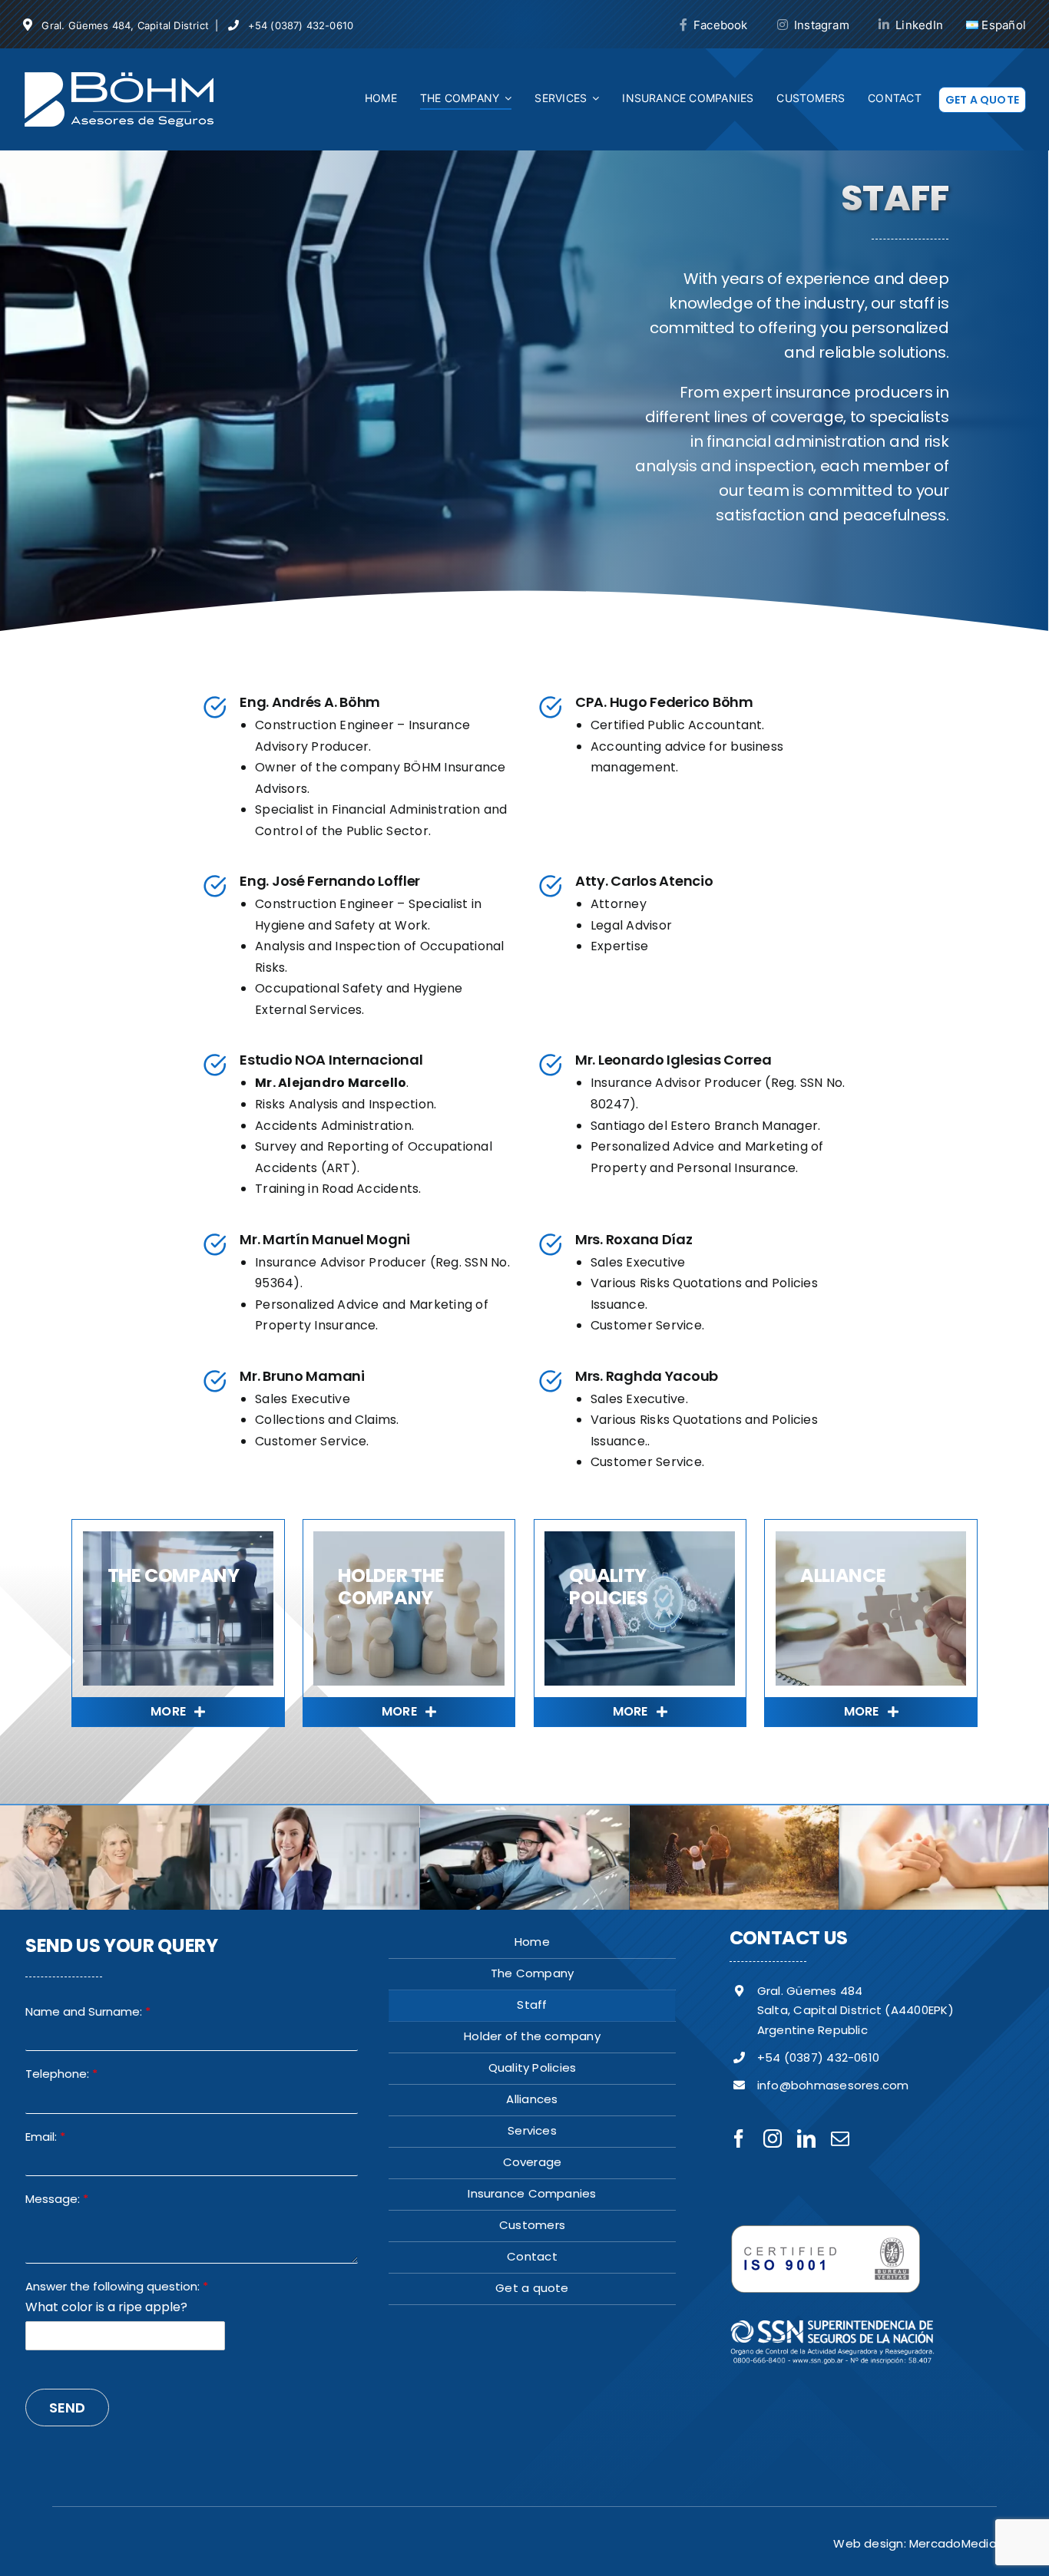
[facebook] (739, 2138)
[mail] (840, 2138)
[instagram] (773, 2138)
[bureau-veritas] (826, 2230)
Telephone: (61, 2074)
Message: (57, 2199)
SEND (67, 2408)
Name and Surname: (88, 2012)
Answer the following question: (117, 2287)
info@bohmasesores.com (833, 2085)
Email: (45, 2137)
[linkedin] (806, 2138)
